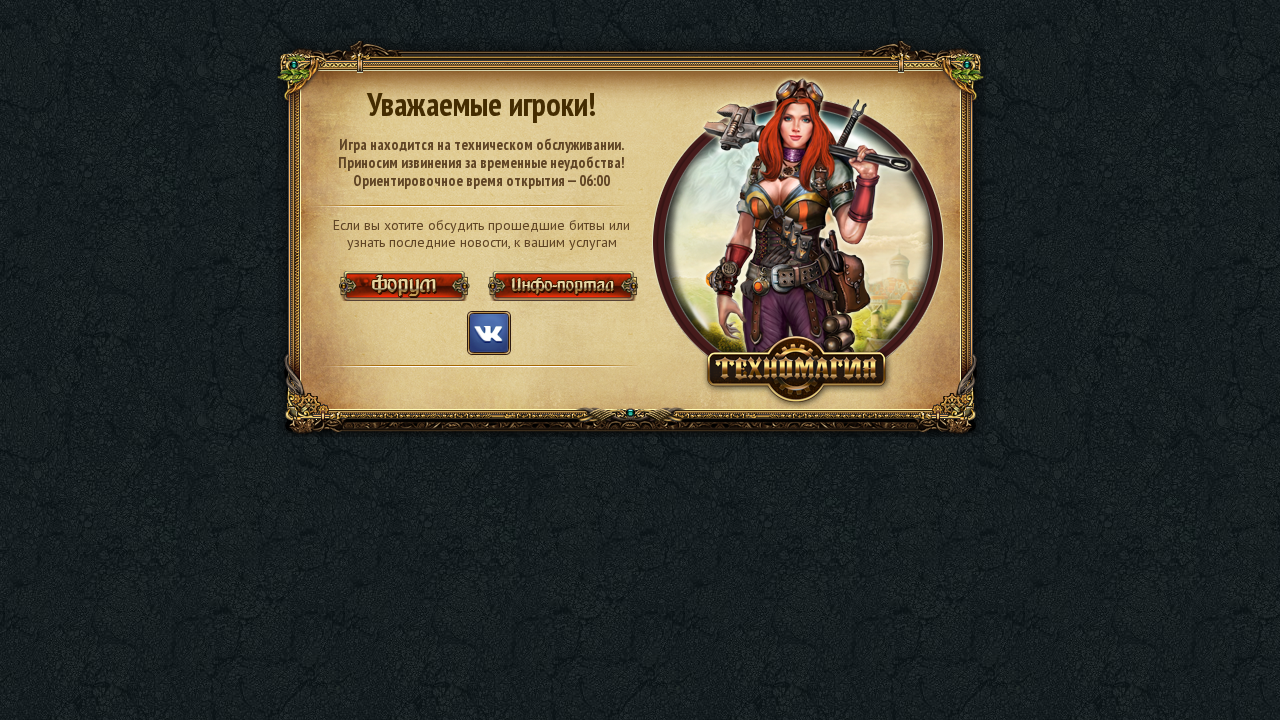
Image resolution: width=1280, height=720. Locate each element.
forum (408, 286)
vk (489, 333)
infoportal (562, 286)
